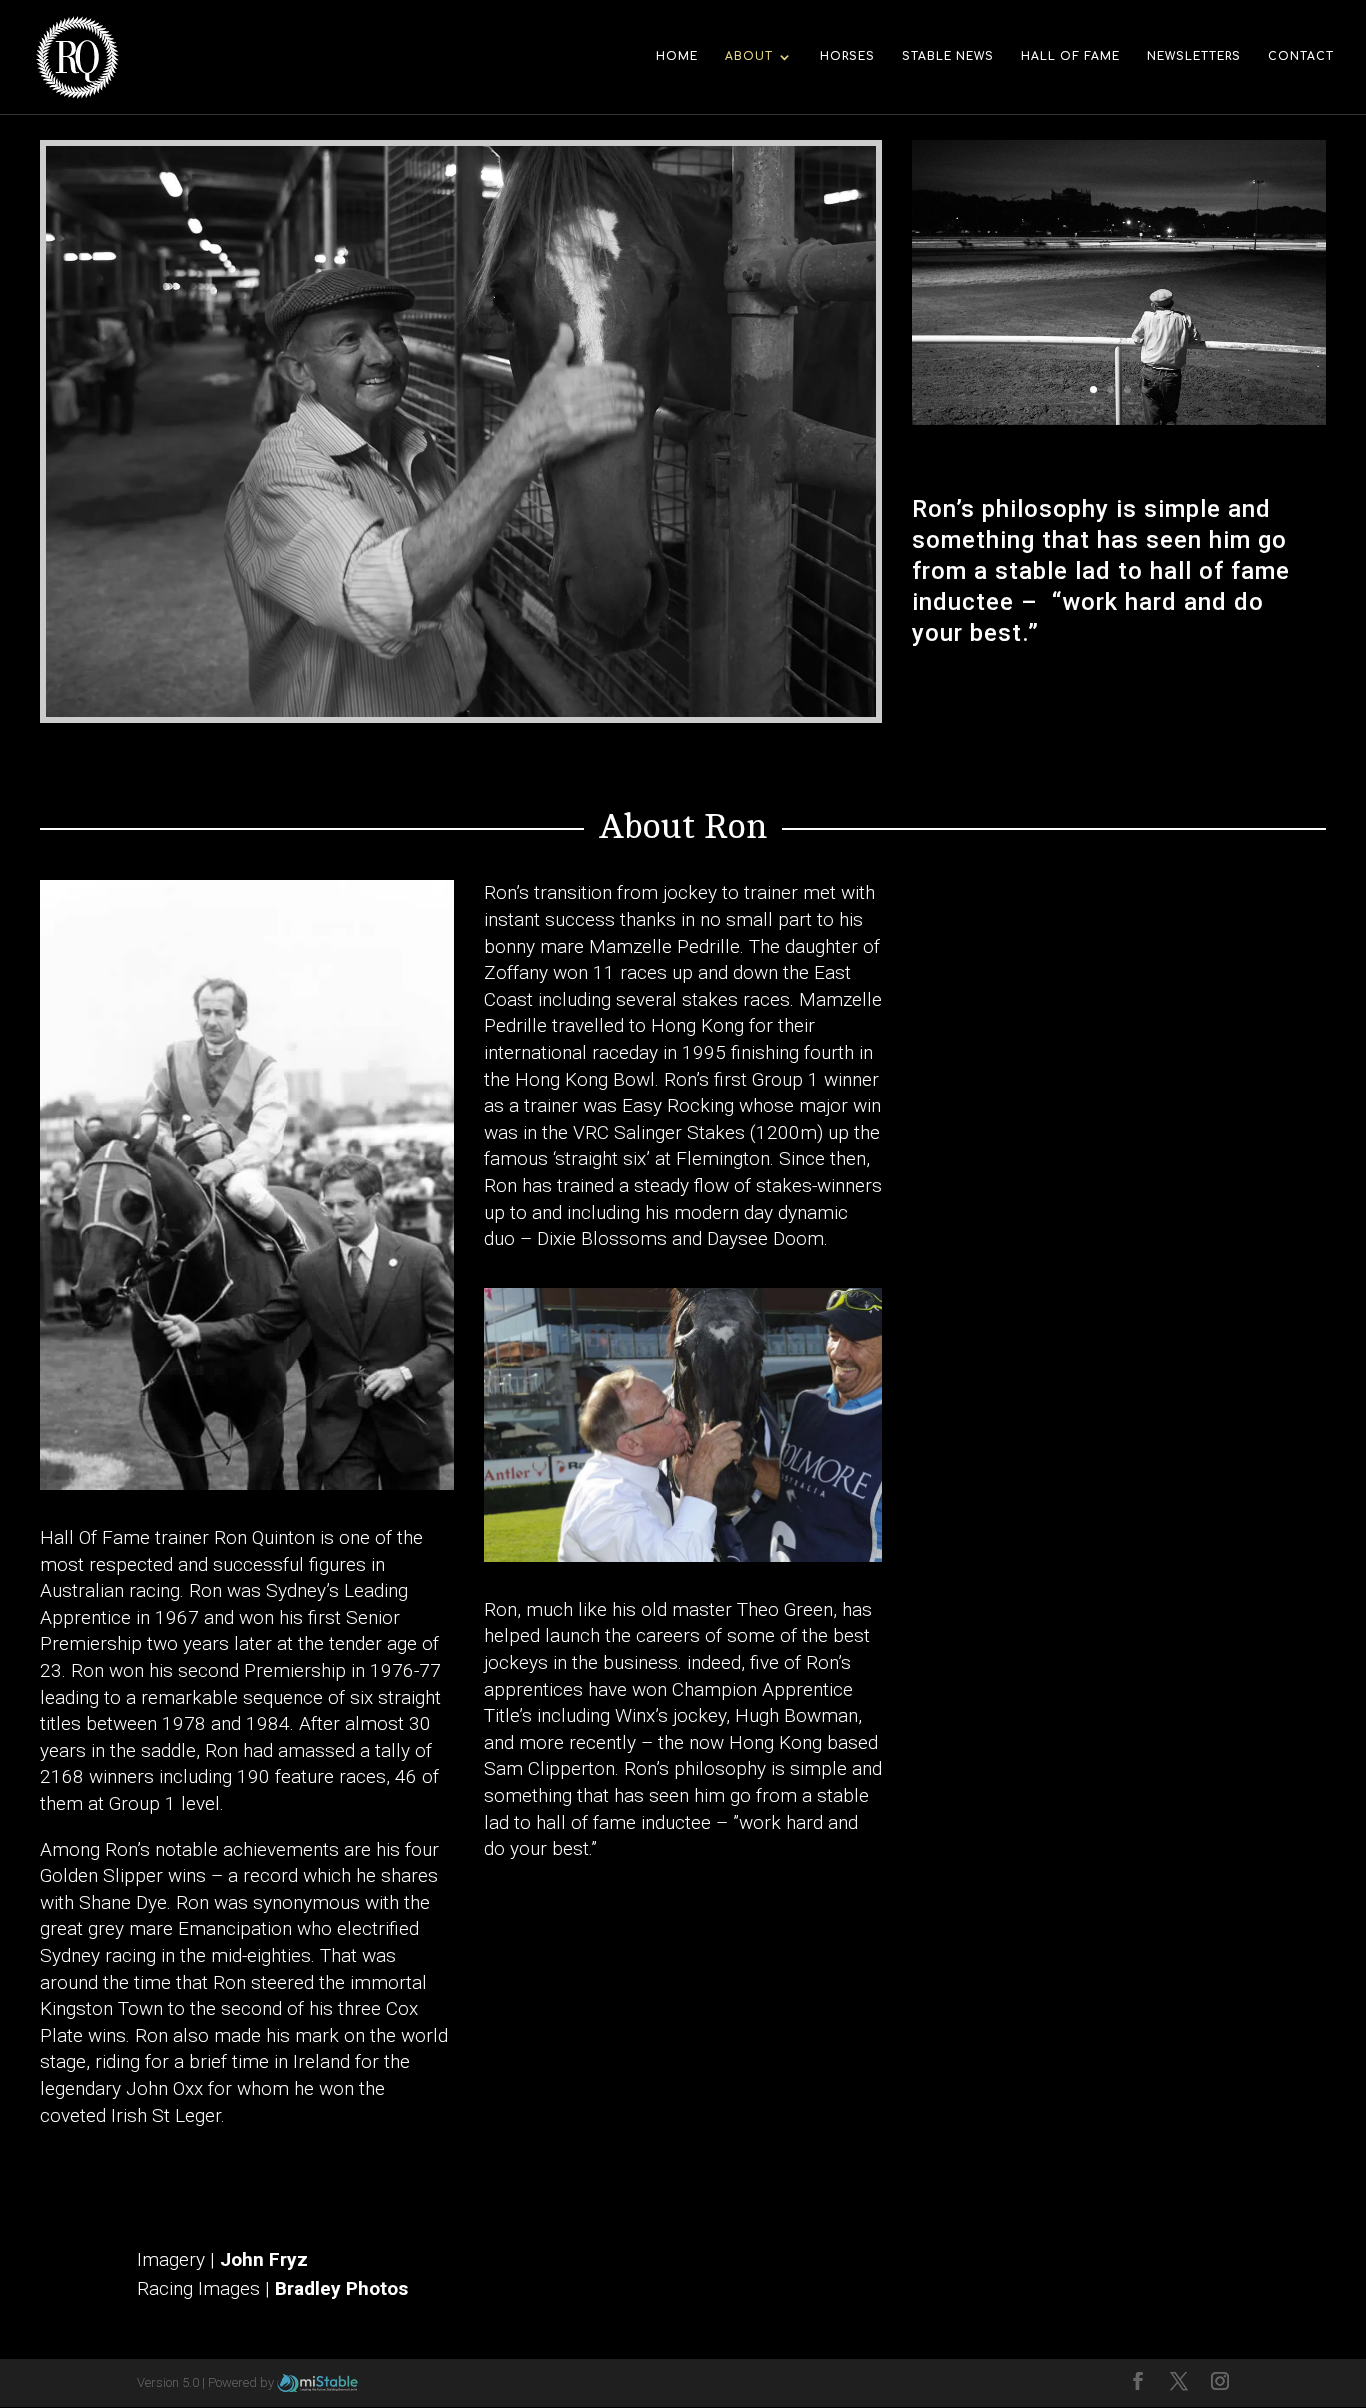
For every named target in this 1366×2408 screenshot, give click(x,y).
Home (677, 56)
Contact (1301, 56)
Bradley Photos (341, 2288)
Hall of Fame (1070, 56)
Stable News (948, 56)
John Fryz (264, 2259)
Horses (847, 56)
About (749, 56)
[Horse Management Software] (317, 2382)
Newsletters (1194, 56)
